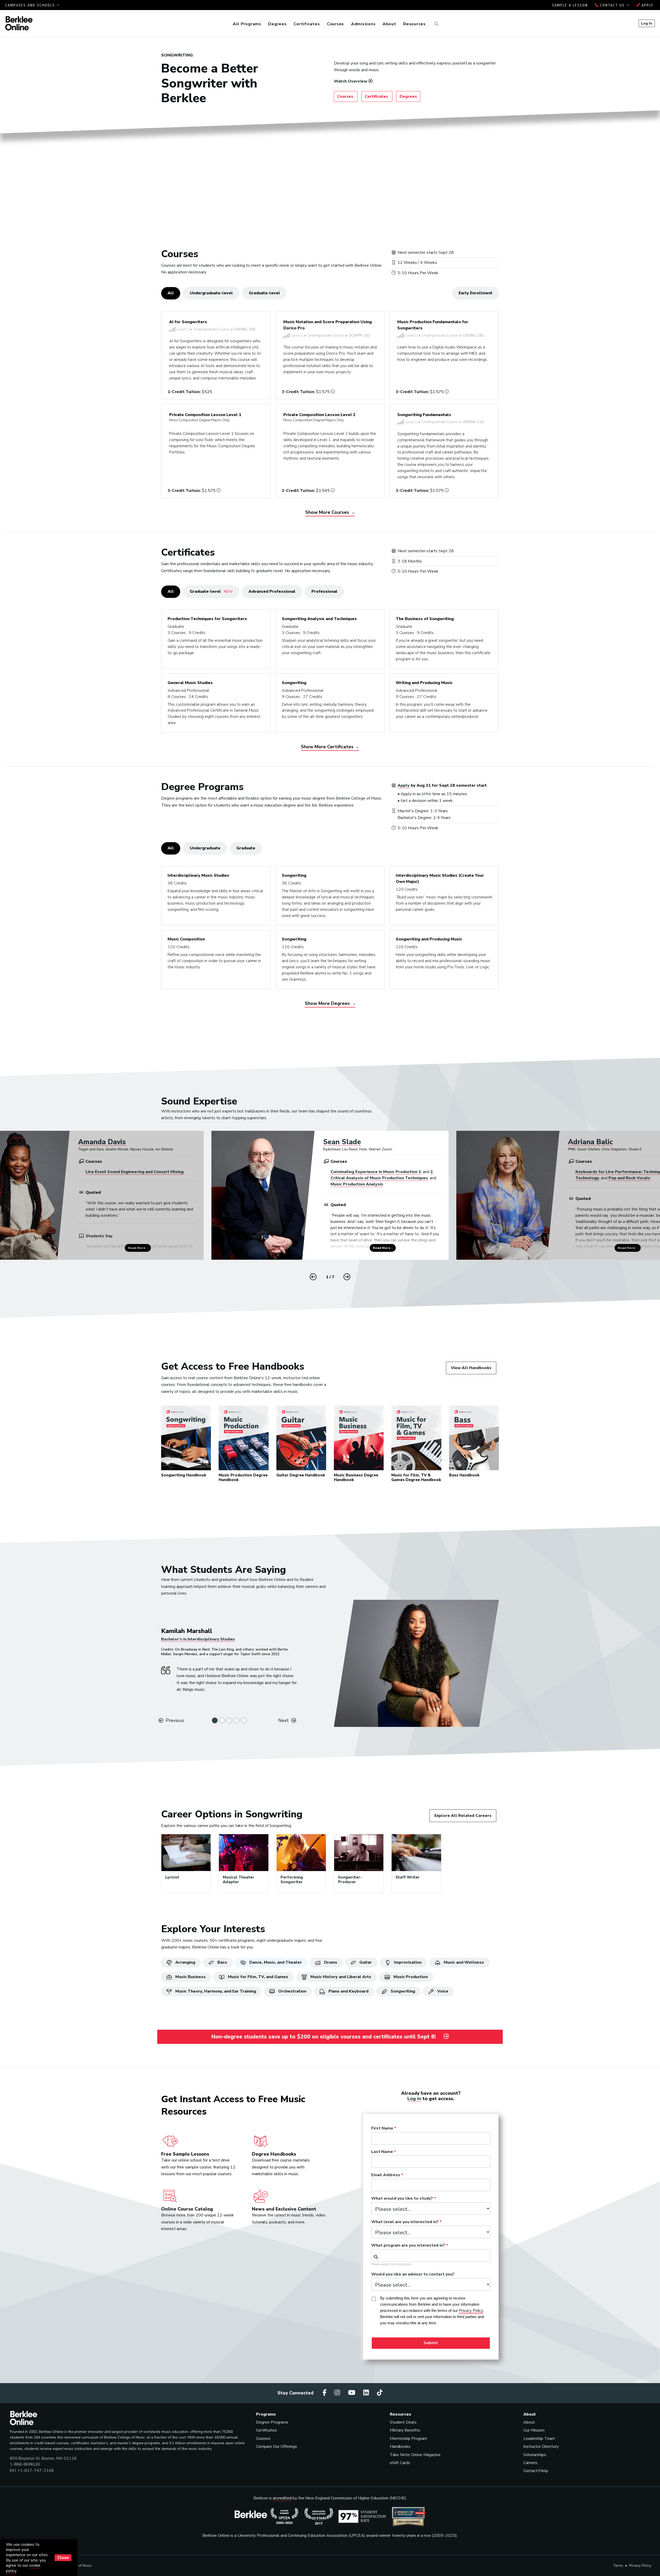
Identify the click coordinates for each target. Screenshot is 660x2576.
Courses (335, 24)
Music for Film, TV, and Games (258, 1977)
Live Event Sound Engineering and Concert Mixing (135, 1172)
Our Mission (534, 2430)
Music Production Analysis (357, 1184)
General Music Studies (190, 683)
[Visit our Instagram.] (338, 2393)
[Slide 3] (229, 1720)
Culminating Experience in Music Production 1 (376, 1172)
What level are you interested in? (405, 2222)
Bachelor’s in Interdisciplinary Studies (198, 1639)
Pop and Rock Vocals (629, 1178)
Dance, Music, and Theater (275, 1962)
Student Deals (403, 2422)
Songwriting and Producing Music (429, 939)
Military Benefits (405, 2430)
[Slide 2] (222, 1720)
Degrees (277, 24)
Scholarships (535, 2455)
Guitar (365, 1962)
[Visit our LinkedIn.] (367, 2393)
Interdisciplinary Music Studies (198, 875)
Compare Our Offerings (277, 2447)
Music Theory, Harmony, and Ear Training (215, 1991)
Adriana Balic (590, 1142)
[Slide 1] (215, 1720)
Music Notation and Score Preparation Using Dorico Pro (328, 325)
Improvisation (407, 1962)
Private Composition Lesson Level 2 (319, 417)
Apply (647, 5)
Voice (442, 1991)
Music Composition (186, 939)
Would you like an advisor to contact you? (413, 2274)
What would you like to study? (402, 2199)
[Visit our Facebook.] (325, 2393)
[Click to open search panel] (436, 24)
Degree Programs (272, 2422)
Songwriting (294, 683)
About (389, 24)
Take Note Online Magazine (415, 2455)
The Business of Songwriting (425, 619)
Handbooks (400, 2447)
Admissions (363, 24)
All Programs (247, 24)
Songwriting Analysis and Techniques (319, 619)
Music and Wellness (463, 1962)
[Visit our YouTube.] (352, 2393)
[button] (347, 1277)
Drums (330, 1962)
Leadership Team (539, 2439)
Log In (647, 23)
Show (328, 512)
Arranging (185, 1962)
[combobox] (431, 2255)
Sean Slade (342, 1142)
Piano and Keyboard (348, 1991)
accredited (282, 2498)
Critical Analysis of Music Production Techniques (379, 1178)
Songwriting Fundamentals (424, 415)
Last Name (382, 2152)
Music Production (410, 1977)
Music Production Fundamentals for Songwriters (433, 325)
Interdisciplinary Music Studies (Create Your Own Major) (440, 879)
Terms (618, 2566)
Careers (530, 2463)
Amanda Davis (102, 1142)
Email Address (386, 2175)
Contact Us (612, 5)
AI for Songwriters (188, 322)
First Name (382, 2128)
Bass (222, 1962)
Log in (414, 2099)
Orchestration (292, 1991)
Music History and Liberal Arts (340, 1977)
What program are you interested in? (408, 2246)
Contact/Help (536, 2471)
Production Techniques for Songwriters (207, 619)
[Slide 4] (236, 1720)
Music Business (190, 1977)
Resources (414, 24)
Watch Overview (351, 81)
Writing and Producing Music (424, 683)
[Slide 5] (244, 1720)
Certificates (307, 24)
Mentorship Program (408, 2439)
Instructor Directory (541, 2447)
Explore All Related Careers (463, 1816)
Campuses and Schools (31, 5)
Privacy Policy (640, 2566)
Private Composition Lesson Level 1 (205, 417)
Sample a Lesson (570, 5)
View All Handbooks (471, 1368)
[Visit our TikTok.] (380, 2393)
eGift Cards (400, 2463)
